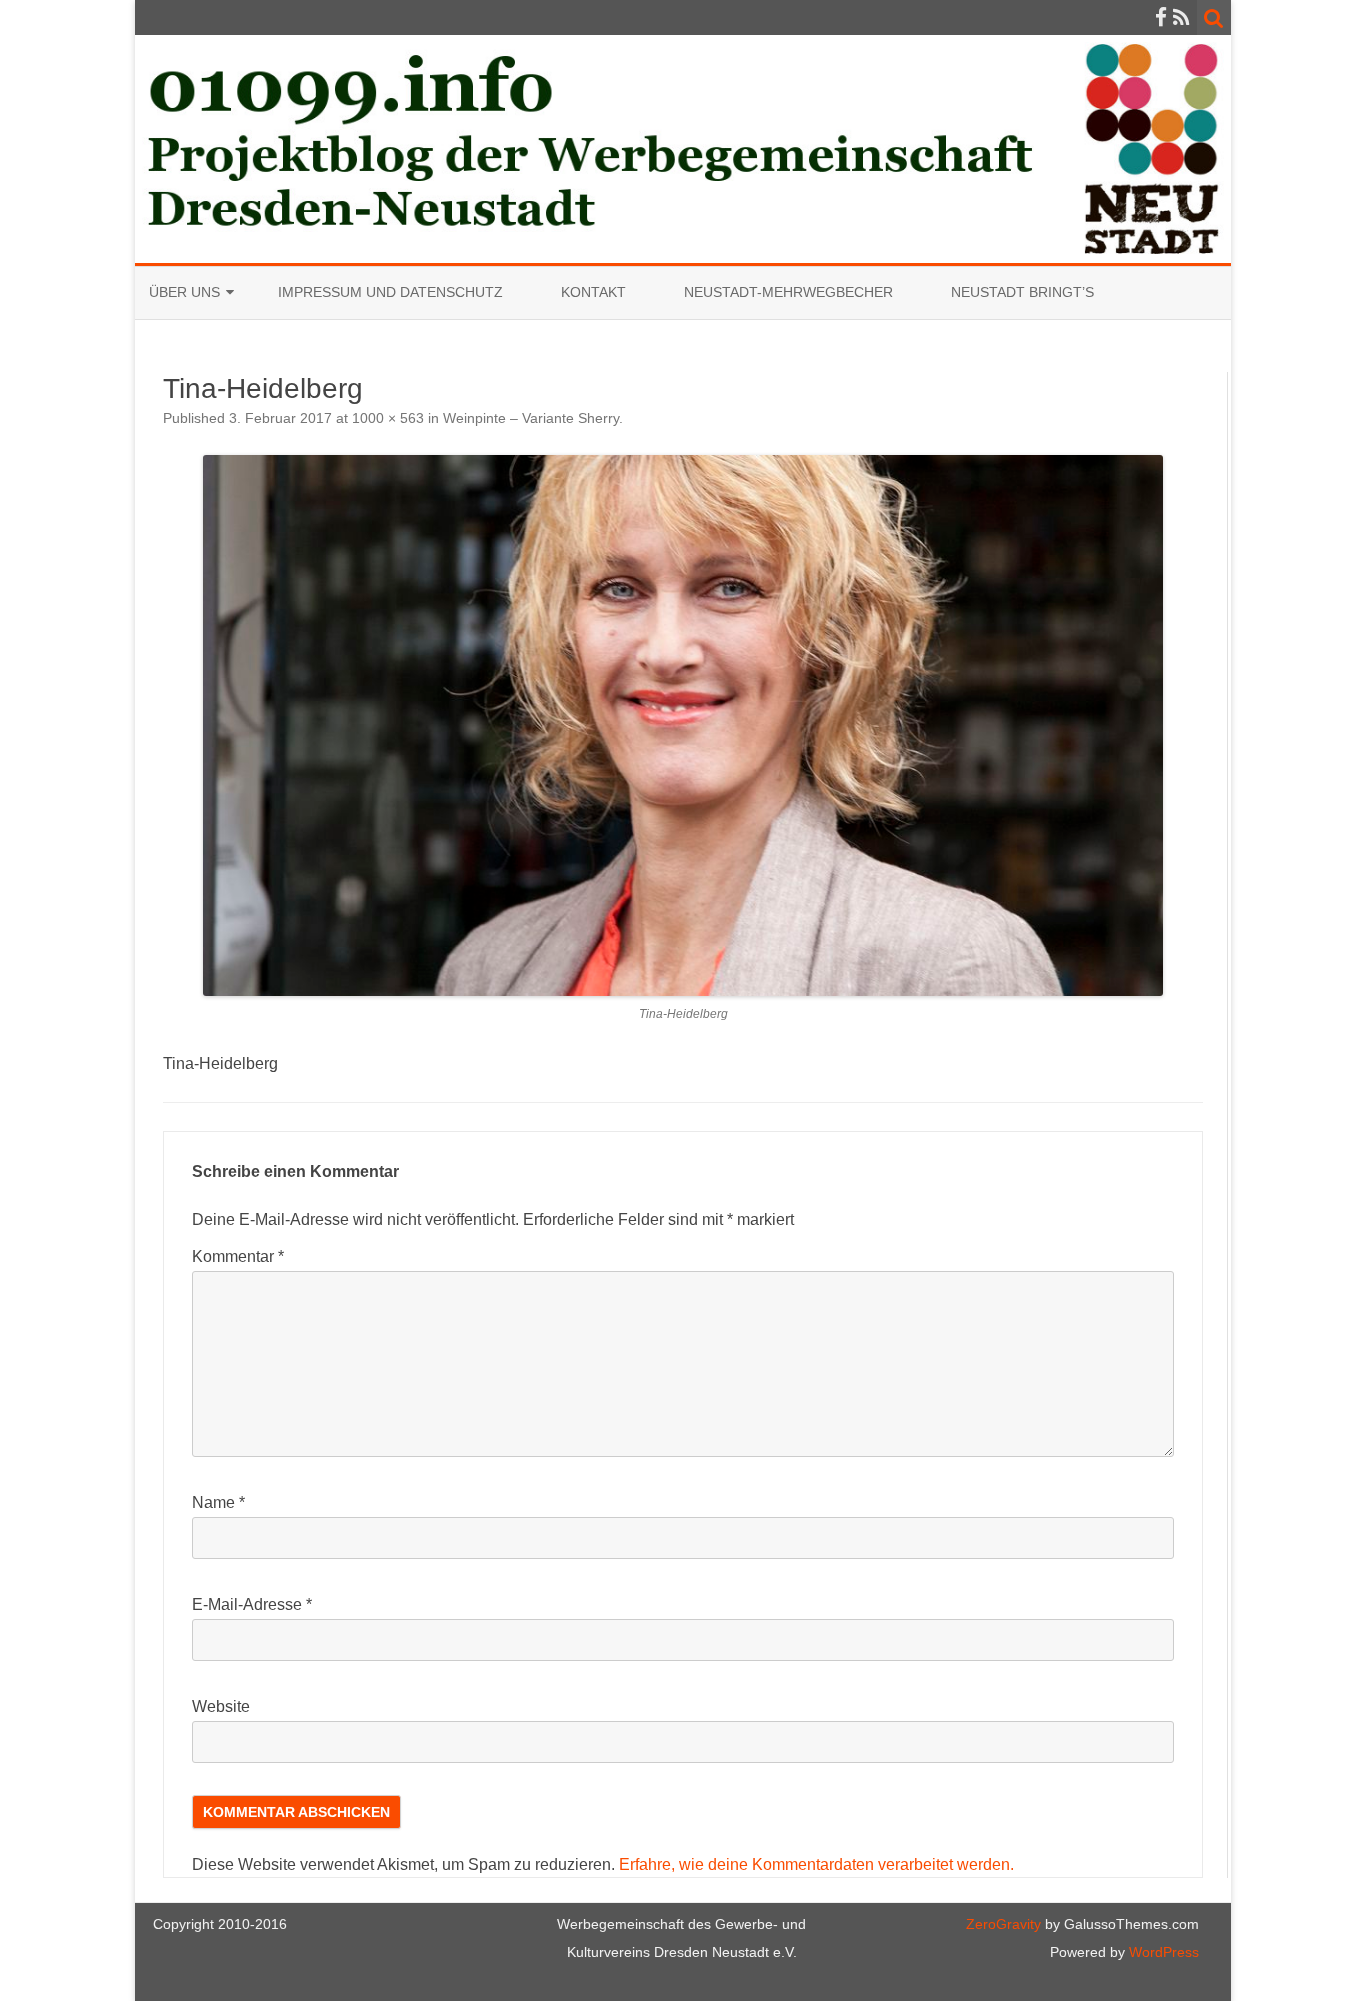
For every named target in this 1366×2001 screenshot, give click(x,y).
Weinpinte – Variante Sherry (531, 418)
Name (218, 1502)
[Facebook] (1161, 17)
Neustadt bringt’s (1022, 292)
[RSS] (1181, 17)
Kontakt (593, 292)
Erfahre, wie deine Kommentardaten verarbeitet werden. (816, 1864)
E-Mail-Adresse (252, 1604)
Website (221, 1706)
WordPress (1162, 1952)
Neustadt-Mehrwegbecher (788, 292)
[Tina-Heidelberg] (683, 725)
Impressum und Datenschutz (390, 292)
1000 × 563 (388, 418)
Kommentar (238, 1256)
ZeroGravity (1003, 1924)
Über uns (184, 292)
